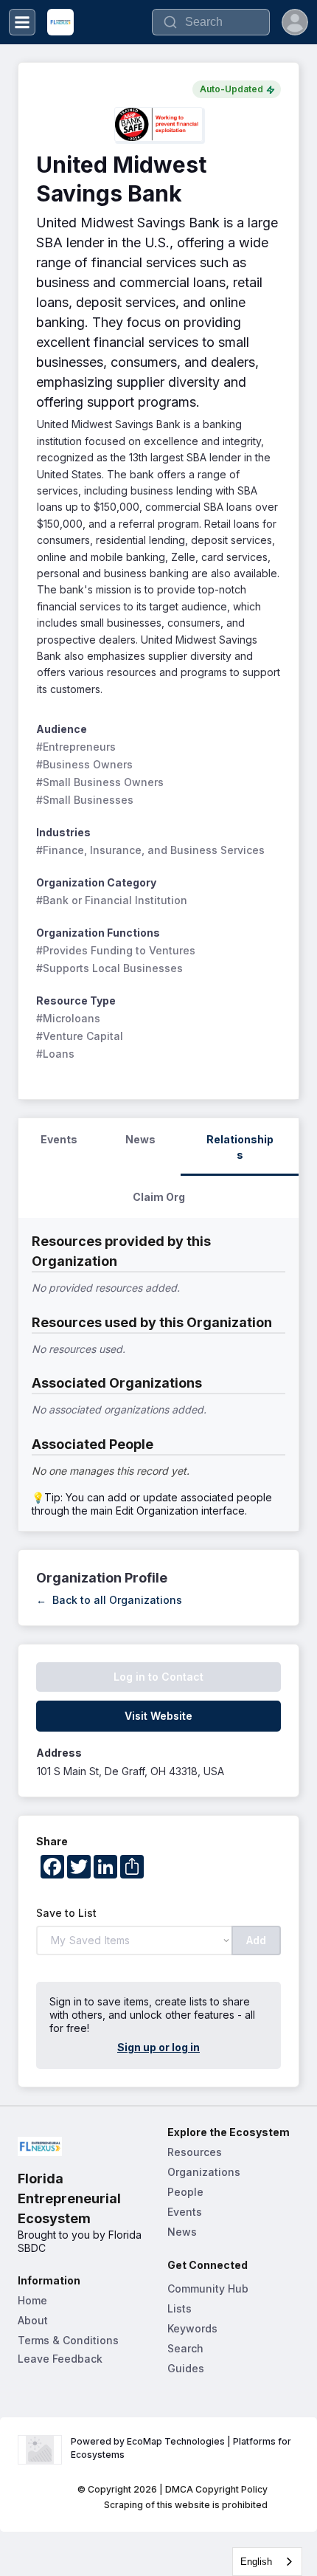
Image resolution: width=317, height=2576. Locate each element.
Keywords (192, 2328)
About (33, 2320)
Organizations (204, 2172)
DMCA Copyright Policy (216, 2489)
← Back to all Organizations (109, 1600)
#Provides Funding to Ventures (116, 950)
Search (185, 2348)
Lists (180, 2308)
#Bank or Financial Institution (112, 900)
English (256, 2562)
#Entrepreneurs (76, 747)
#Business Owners (84, 764)
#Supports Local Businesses (109, 968)
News (182, 2232)
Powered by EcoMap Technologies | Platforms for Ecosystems (182, 2448)
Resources (195, 2152)
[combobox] (267, 2562)
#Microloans (68, 1018)
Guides (186, 2368)
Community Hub (208, 2289)
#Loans (55, 1054)
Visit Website (158, 1716)
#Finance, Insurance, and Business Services (150, 850)
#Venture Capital (80, 1036)
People (185, 2192)
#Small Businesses (85, 800)
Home (32, 2300)
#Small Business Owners (100, 782)
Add (256, 1940)
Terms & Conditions (68, 2340)
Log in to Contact (158, 1677)
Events (185, 2212)
